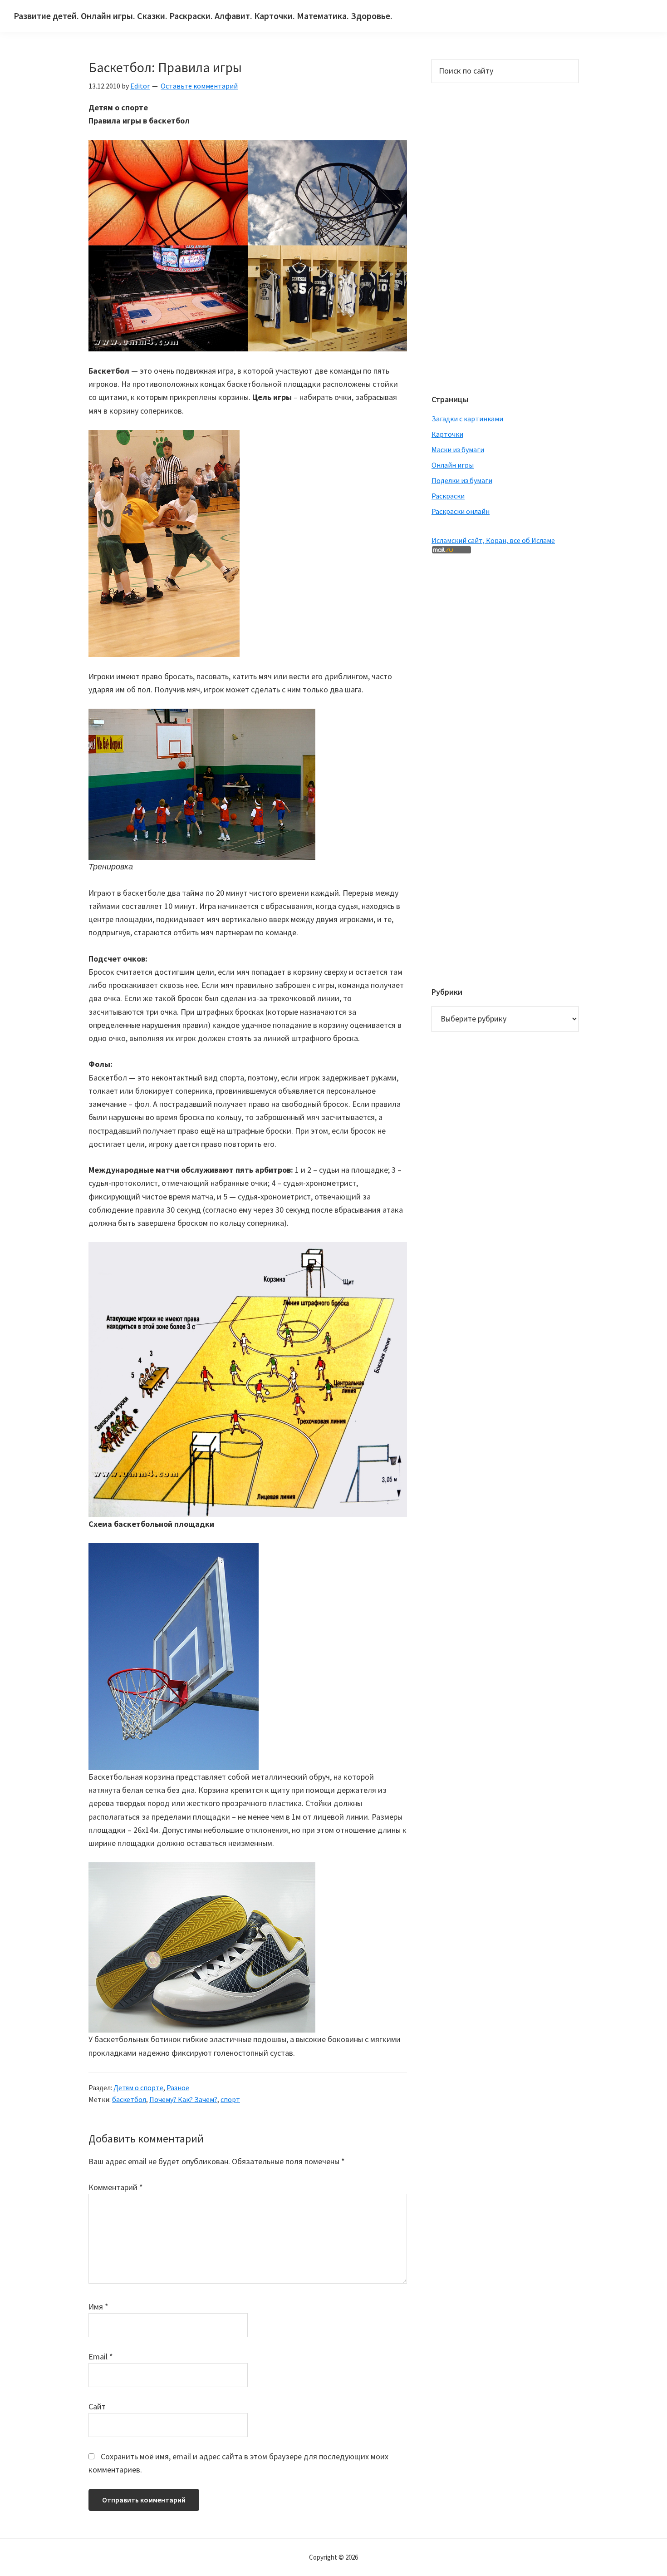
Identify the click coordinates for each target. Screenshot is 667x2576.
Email (101, 2356)
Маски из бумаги (458, 449)
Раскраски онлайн (461, 511)
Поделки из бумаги (462, 480)
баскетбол (129, 2099)
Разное (178, 2087)
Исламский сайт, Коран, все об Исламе (493, 540)
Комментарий (116, 2187)
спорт (230, 2099)
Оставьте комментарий (199, 86)
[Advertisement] (468, 237)
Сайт (97, 2406)
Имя (98, 2307)
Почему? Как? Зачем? (183, 2099)
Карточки (447, 434)
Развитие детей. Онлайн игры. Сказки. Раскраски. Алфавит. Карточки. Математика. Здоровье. (203, 16)
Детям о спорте (138, 2087)
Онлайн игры (453, 465)
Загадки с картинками (467, 419)
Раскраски (448, 496)
